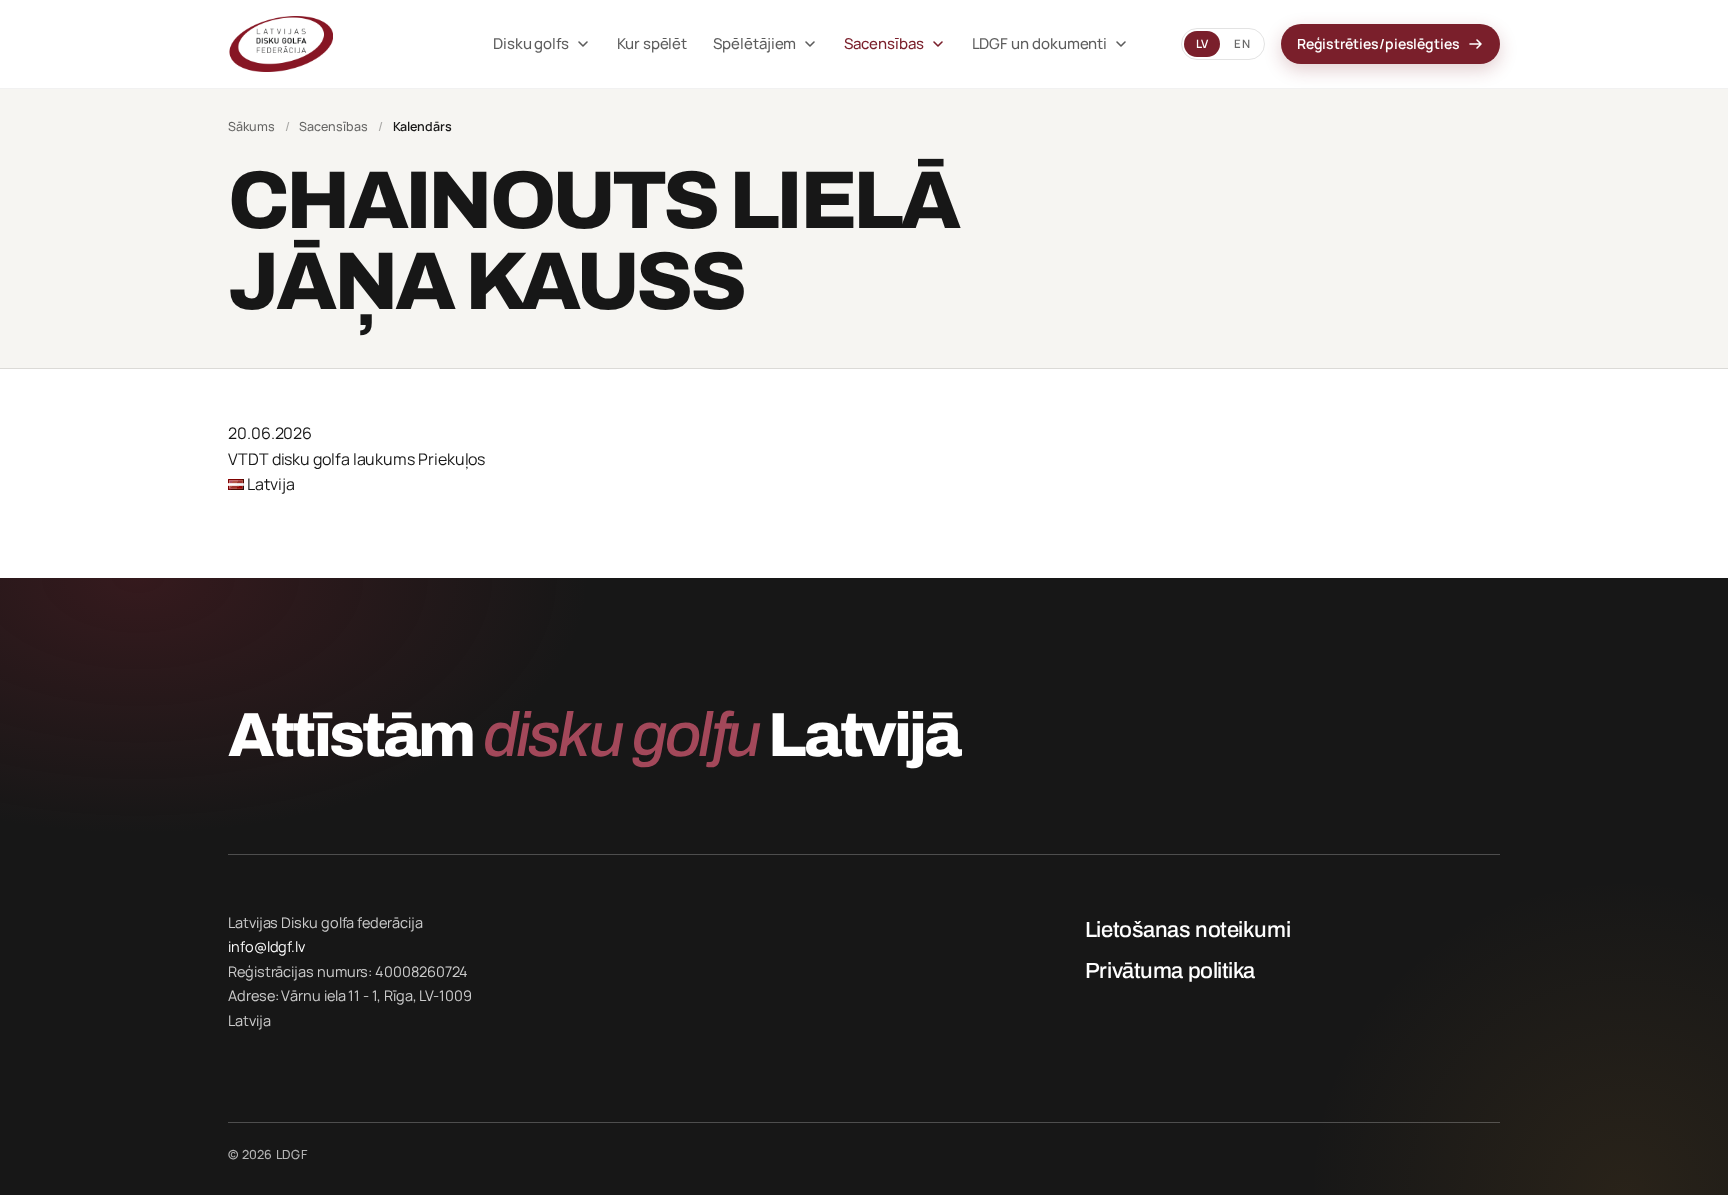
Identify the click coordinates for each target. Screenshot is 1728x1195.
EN (1241, 43)
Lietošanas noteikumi (1187, 930)
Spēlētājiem (754, 43)
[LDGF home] (334, 44)
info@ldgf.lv (266, 946)
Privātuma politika (1170, 971)
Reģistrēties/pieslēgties (1378, 43)
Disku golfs (531, 43)
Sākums (251, 127)
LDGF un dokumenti (1040, 43)
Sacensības (883, 43)
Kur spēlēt (652, 43)
